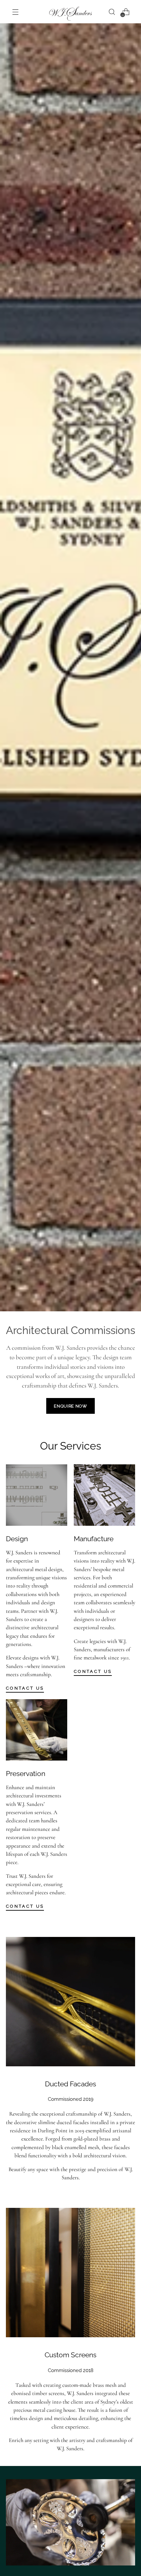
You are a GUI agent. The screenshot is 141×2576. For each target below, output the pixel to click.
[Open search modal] (112, 12)
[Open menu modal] (15, 12)
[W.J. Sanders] (70, 14)
